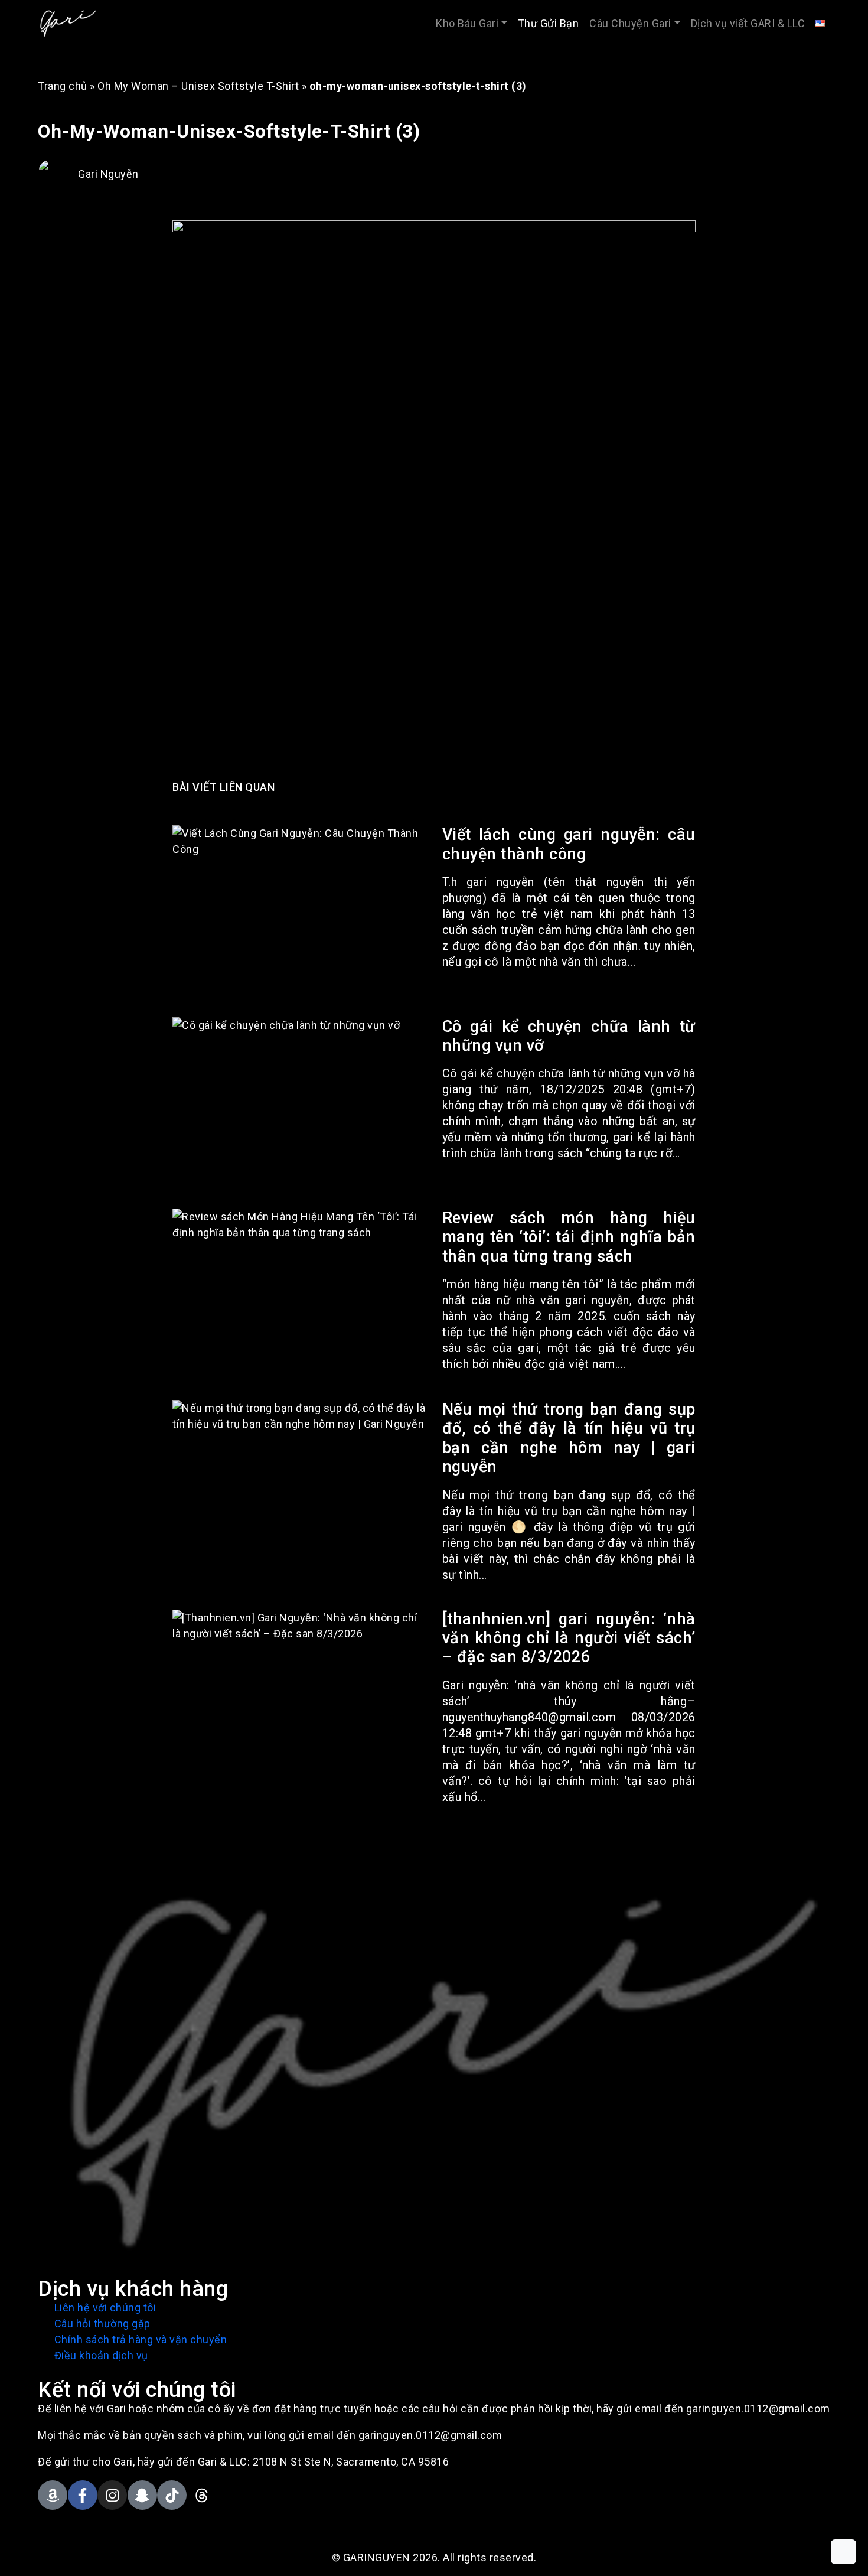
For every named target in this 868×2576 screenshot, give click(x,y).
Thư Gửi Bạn (549, 23)
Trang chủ (63, 86)
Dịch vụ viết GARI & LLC (748, 23)
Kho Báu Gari (467, 23)
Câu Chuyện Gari (630, 23)
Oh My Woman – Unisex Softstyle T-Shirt (198, 86)
